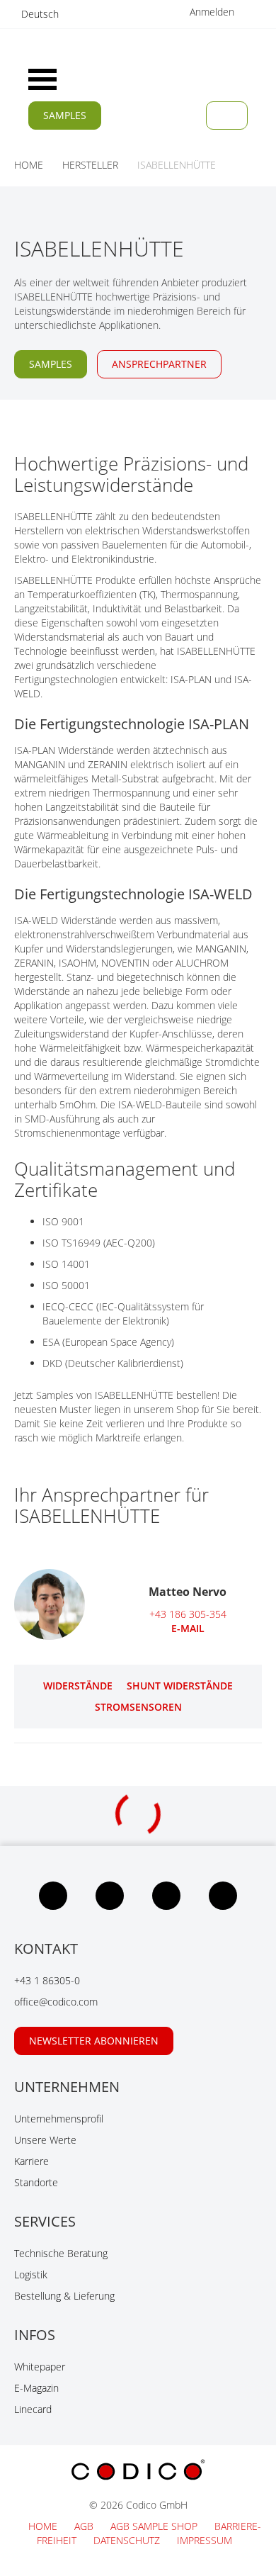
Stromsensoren (138, 1707)
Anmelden (213, 12)
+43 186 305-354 (188, 1614)
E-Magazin (36, 2388)
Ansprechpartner (159, 364)
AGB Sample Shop (155, 2526)
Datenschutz (128, 2540)
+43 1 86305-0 (47, 1980)
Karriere (31, 2161)
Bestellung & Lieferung (64, 2296)
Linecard (33, 2409)
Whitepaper (40, 2367)
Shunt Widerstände (180, 1686)
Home (44, 2526)
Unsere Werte (45, 2140)
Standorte (36, 2182)
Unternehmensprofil (59, 2119)
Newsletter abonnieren (94, 2041)
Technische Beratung (61, 2253)
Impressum (205, 2540)
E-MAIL (188, 1628)
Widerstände (78, 1686)
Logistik (31, 2274)
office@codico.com (56, 2002)
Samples (65, 115)
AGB (85, 2526)
